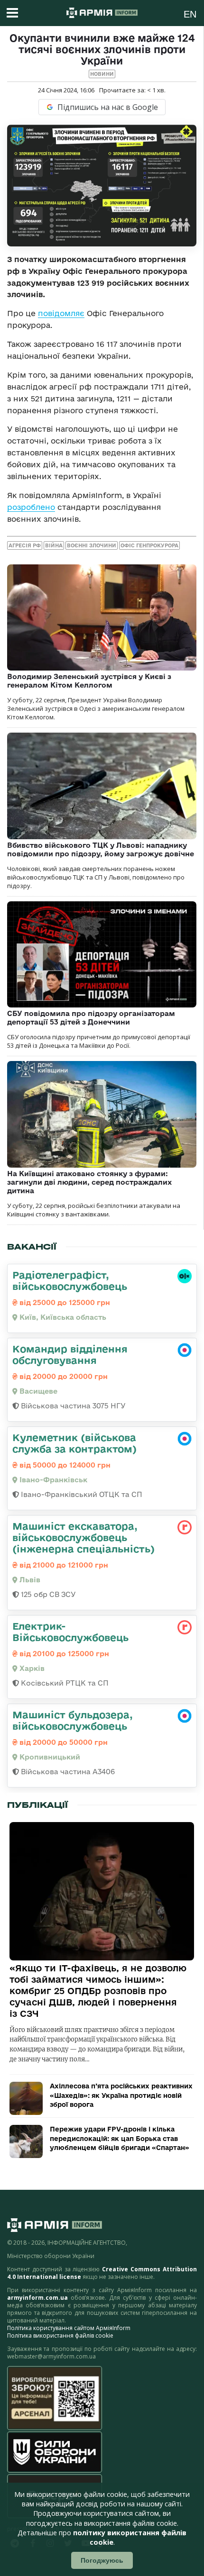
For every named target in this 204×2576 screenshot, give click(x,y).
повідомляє (61, 313)
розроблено (31, 507)
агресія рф (25, 545)
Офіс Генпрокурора (149, 545)
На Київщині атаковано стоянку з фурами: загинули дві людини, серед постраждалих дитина (89, 1182)
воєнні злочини (92, 545)
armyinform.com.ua (37, 2298)
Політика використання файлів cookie (60, 2336)
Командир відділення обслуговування (70, 1354)
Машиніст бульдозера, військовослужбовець (73, 1720)
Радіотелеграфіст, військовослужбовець (70, 1280)
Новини (102, 74)
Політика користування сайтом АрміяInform (69, 2328)
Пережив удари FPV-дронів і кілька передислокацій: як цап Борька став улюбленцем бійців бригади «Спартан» (120, 2138)
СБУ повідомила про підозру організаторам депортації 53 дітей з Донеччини (91, 1018)
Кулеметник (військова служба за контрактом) (74, 1443)
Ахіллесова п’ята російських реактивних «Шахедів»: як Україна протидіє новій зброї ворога (121, 2095)
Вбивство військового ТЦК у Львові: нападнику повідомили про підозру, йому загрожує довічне (101, 849)
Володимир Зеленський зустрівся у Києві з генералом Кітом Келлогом (89, 681)
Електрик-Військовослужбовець (70, 1632)
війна (54, 545)
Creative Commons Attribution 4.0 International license (102, 2273)
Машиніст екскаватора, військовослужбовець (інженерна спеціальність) (83, 1537)
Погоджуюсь (102, 2560)
